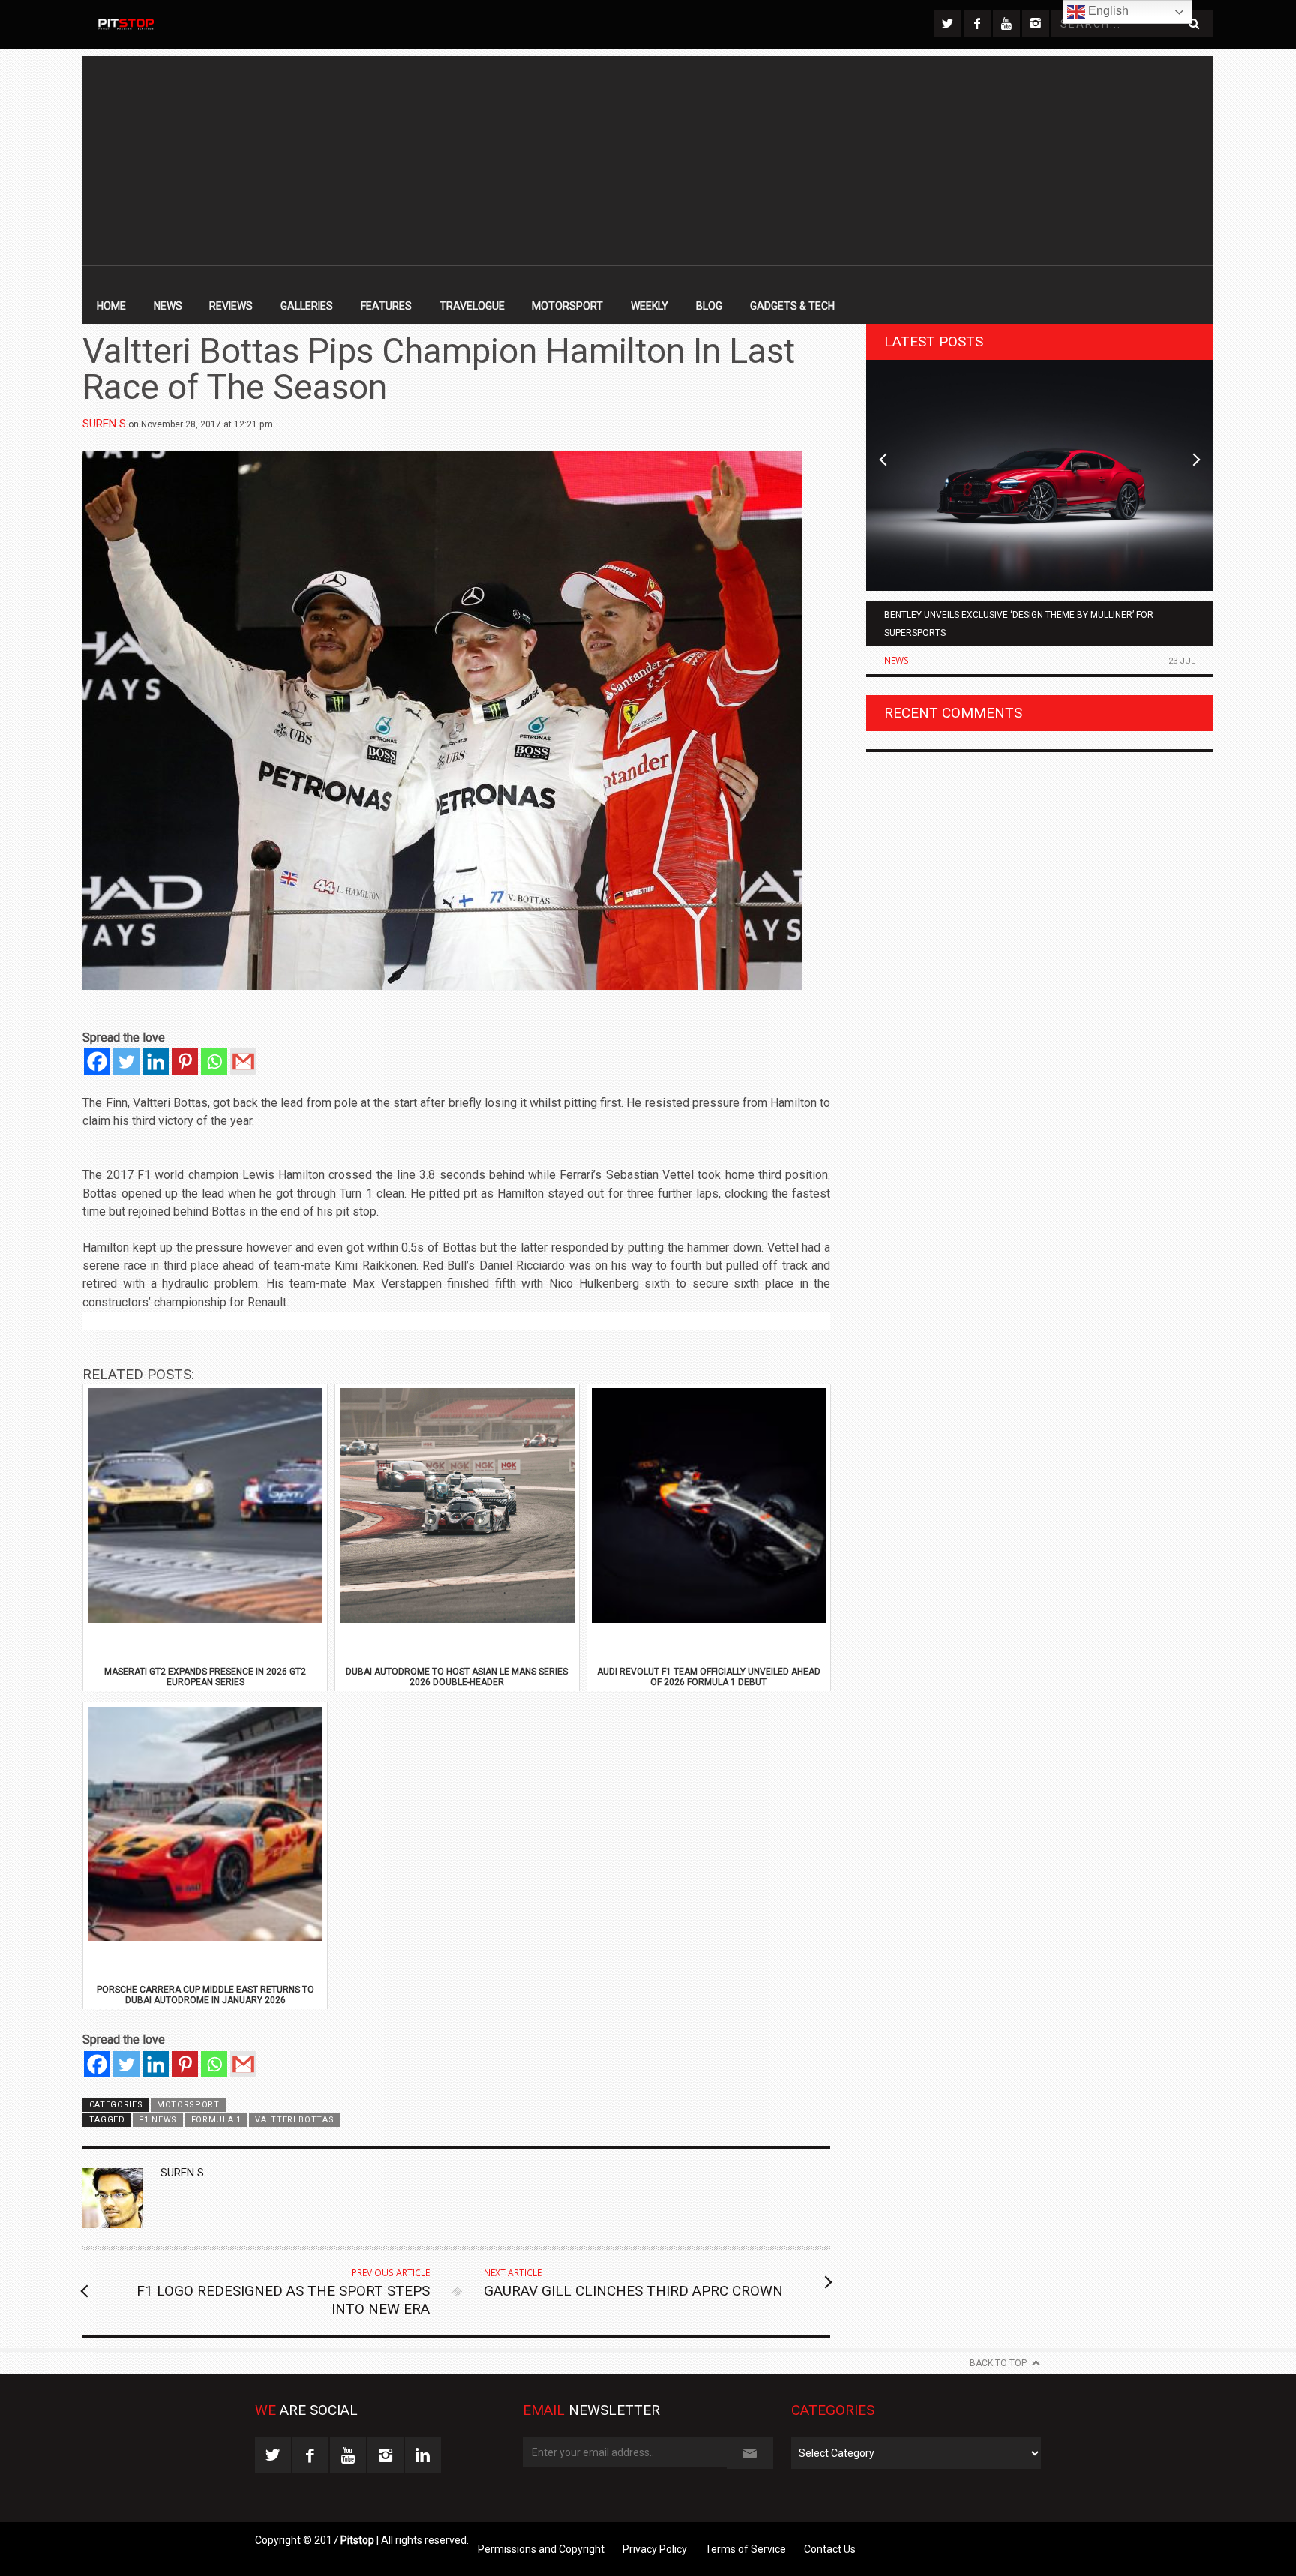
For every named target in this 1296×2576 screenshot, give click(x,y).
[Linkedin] (156, 1062)
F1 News (158, 2120)
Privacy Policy (655, 2549)
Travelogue (472, 306)
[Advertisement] (648, 161)
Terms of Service (745, 2549)
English (1107, 11)
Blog (709, 306)
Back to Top (998, 2363)
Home (111, 306)
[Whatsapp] (214, 1062)
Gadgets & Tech (792, 306)
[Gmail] (243, 1062)
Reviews (231, 306)
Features (386, 306)
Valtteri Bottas (294, 2120)
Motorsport (567, 306)
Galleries (307, 306)
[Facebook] (97, 1062)
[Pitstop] (125, 24)
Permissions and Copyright (541, 2549)
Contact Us (830, 2549)
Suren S (104, 424)
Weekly (649, 306)
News (168, 306)
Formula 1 (216, 2120)
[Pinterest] (185, 1062)
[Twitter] (126, 1062)
